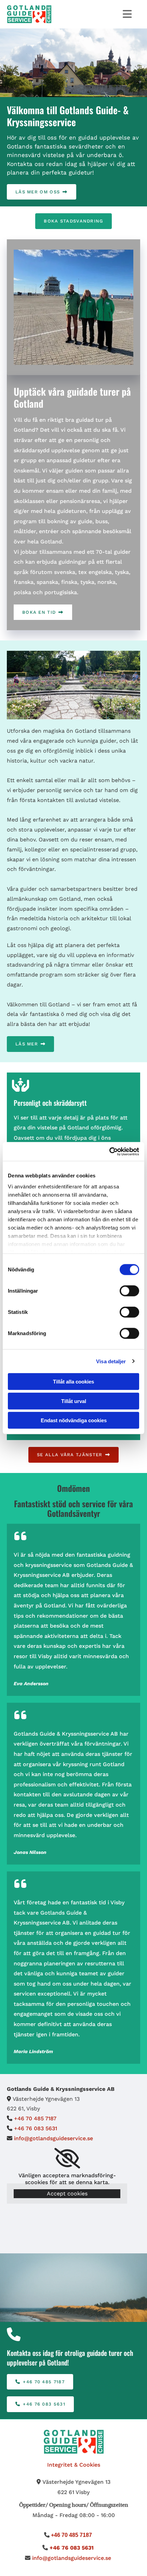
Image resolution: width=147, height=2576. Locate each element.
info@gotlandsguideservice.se (54, 2138)
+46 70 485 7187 (35, 2118)
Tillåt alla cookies (73, 1382)
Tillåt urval (74, 1401)
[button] (42, 192)
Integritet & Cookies (74, 2465)
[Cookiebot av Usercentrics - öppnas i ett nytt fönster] (109, 1151)
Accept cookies (67, 2194)
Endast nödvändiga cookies (74, 1420)
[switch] (129, 1291)
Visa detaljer (111, 1361)
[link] (67, 2158)
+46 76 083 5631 (36, 2128)
